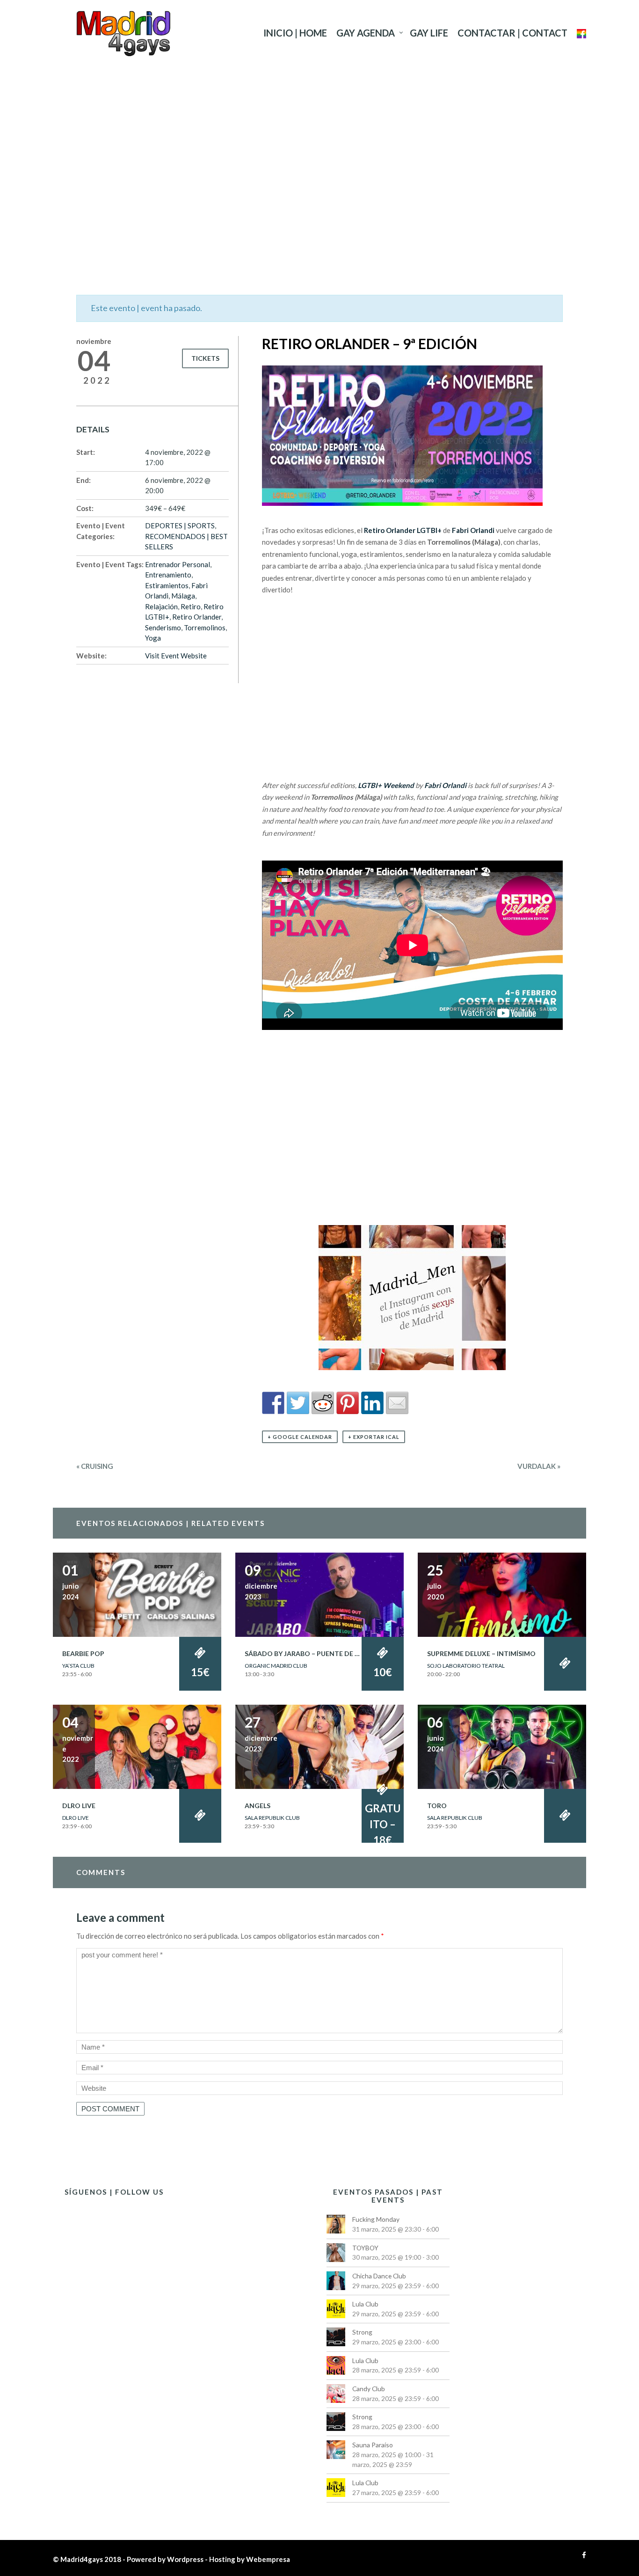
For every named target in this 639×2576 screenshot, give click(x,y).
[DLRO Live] (137, 1746)
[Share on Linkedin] (372, 1403)
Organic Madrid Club (276, 1666)
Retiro (191, 606)
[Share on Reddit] (323, 1403)
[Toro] (502, 1746)
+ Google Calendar (300, 1437)
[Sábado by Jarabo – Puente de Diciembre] (319, 1594)
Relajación (161, 606)
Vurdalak (539, 1466)
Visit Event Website (176, 656)
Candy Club (369, 2389)
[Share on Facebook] (273, 1403)
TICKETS (205, 358)
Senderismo (163, 628)
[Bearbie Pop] (137, 1594)
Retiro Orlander (197, 617)
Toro (437, 1806)
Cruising (95, 1466)
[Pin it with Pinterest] (348, 1403)
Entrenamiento (168, 575)
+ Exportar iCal (374, 1437)
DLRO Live (79, 1806)
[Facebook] (582, 2555)
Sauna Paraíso (373, 2445)
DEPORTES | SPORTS (180, 525)
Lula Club (365, 2304)
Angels (258, 1806)
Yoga (153, 638)
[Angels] (319, 1746)
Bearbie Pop (83, 1653)
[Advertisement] (319, 157)
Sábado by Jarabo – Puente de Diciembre (317, 1653)
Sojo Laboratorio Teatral (466, 1666)
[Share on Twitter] (298, 1403)
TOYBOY (365, 2248)
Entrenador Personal (178, 564)
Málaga (183, 596)
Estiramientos (167, 585)
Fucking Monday (376, 2219)
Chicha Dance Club (379, 2276)
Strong (362, 2332)
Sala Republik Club (272, 1818)
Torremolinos (205, 628)
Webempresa (268, 2559)
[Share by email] (397, 1403)
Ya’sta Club (78, 1666)
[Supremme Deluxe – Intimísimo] (502, 1594)
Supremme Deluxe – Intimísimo (481, 1653)
